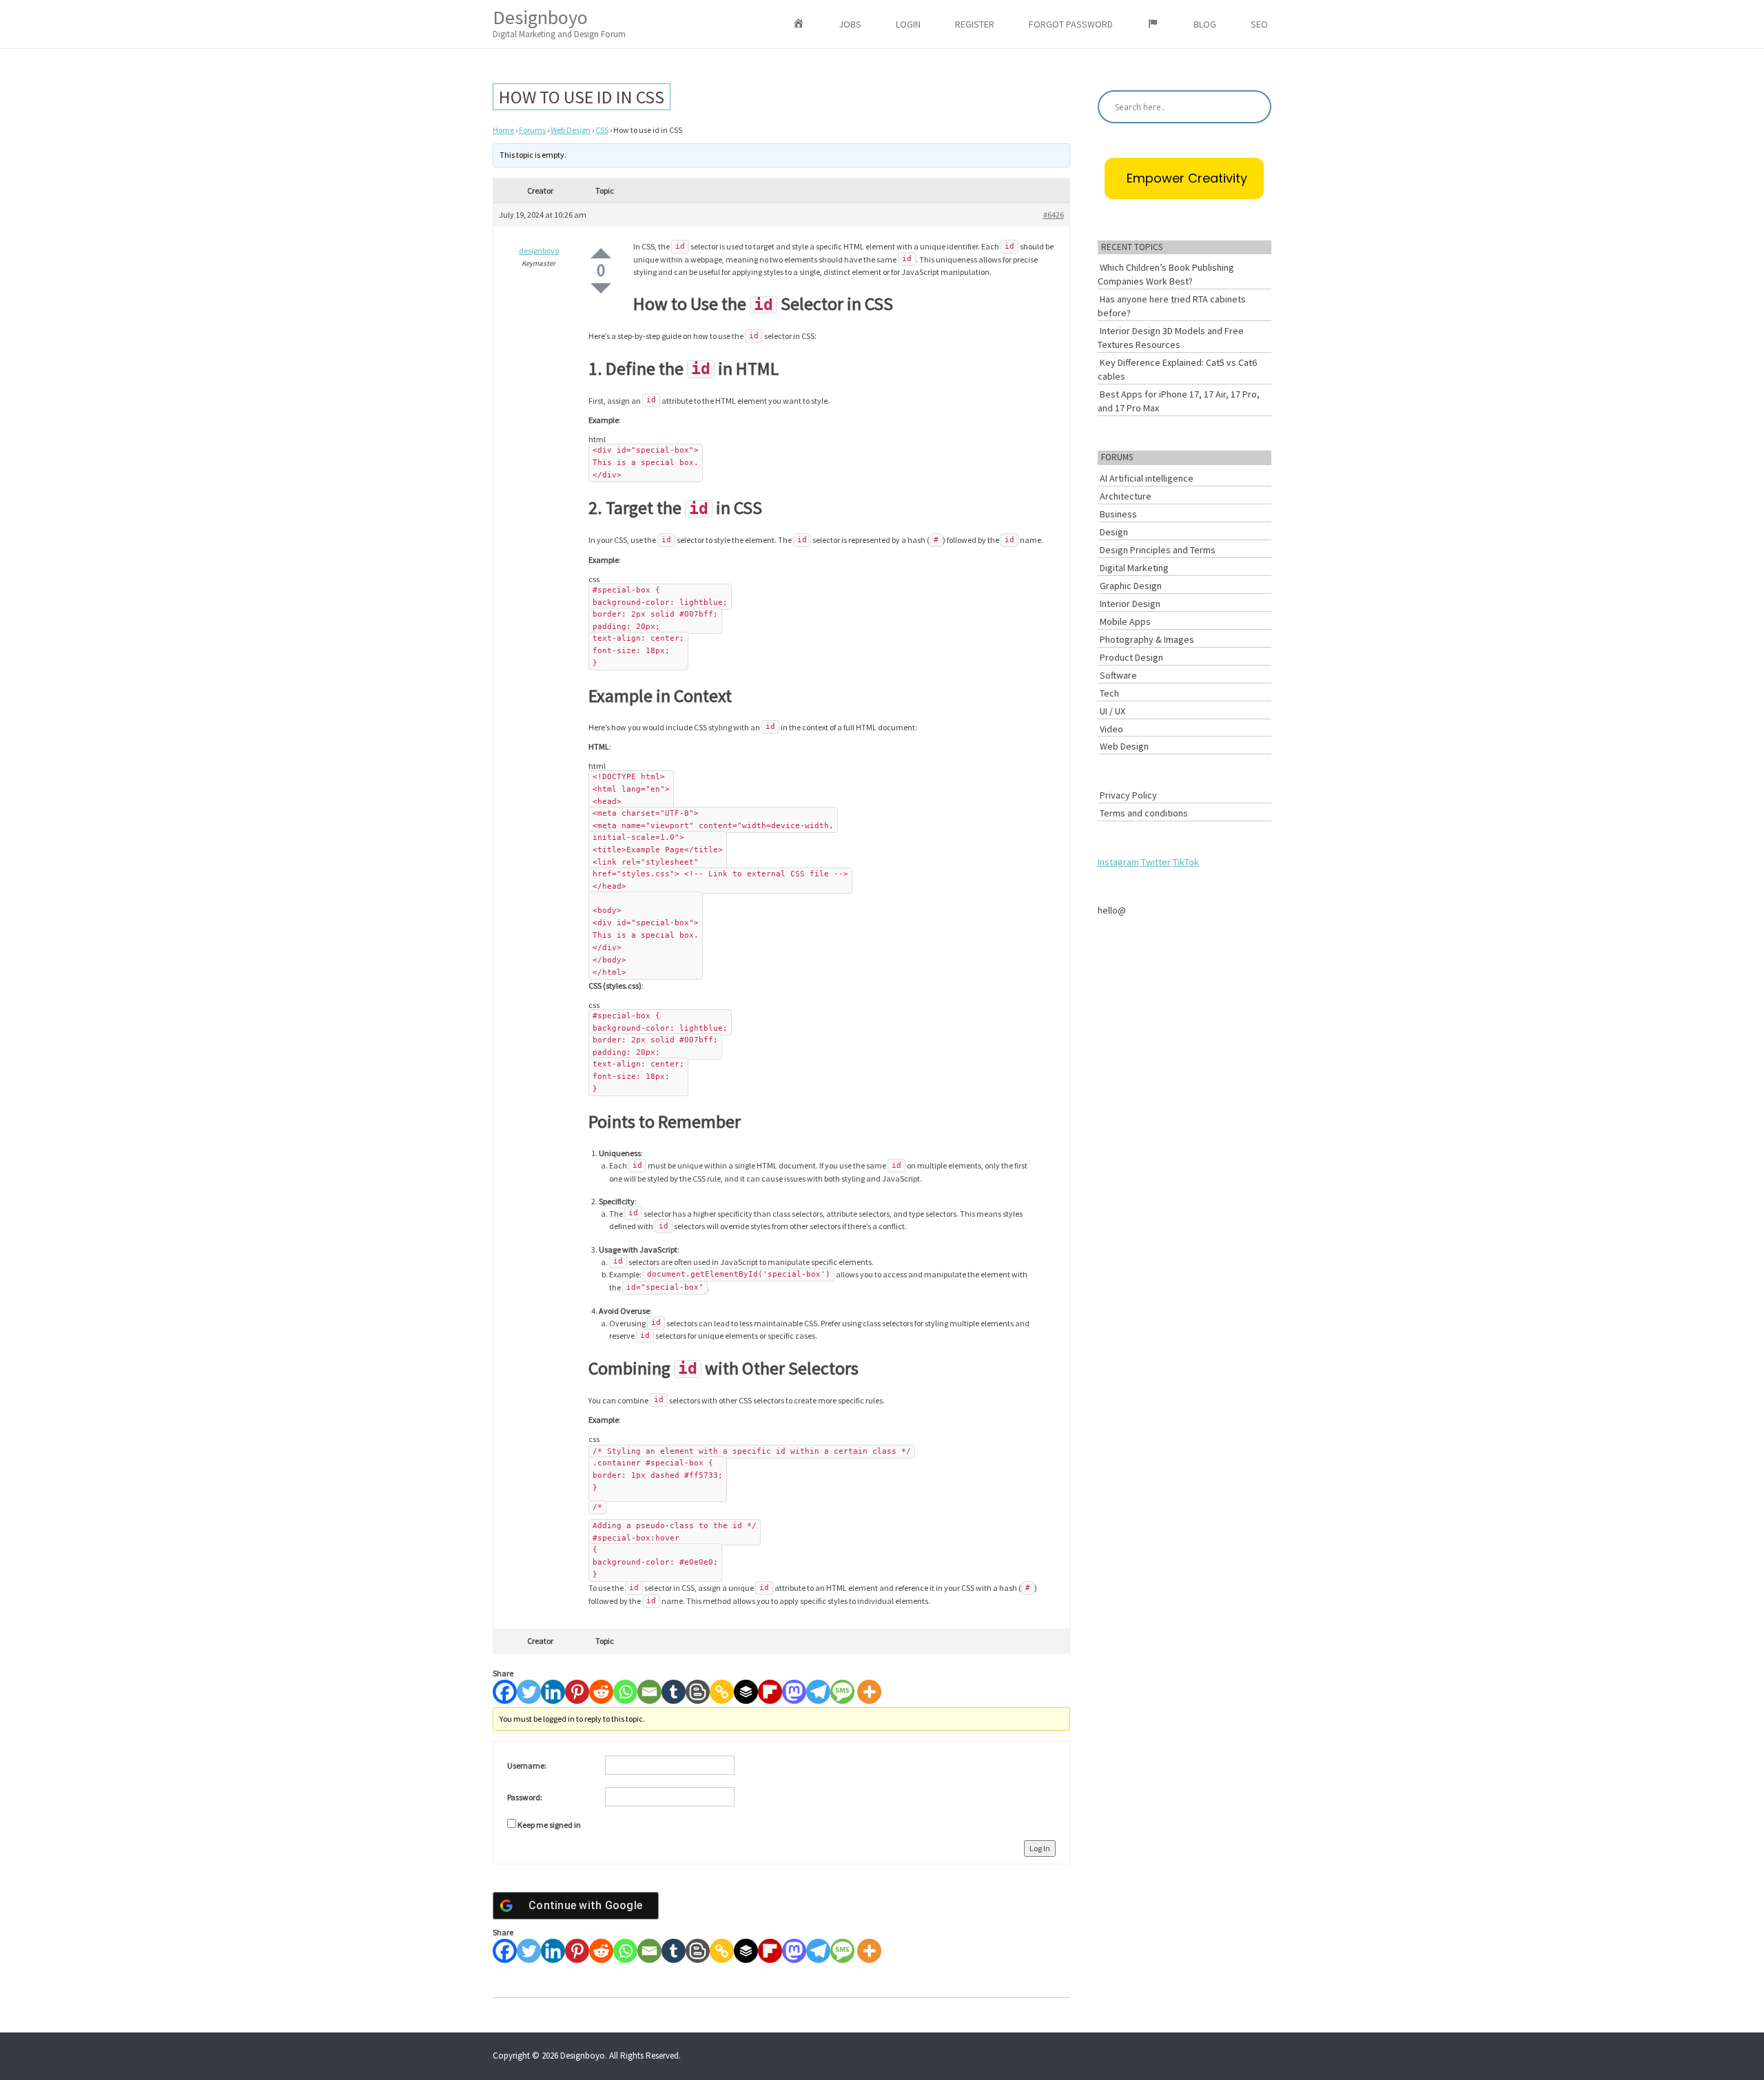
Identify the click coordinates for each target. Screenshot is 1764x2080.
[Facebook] (505, 1692)
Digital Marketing (1134, 568)
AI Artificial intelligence (1147, 478)
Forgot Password (1071, 24)
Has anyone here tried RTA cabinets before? (1172, 306)
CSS (602, 130)
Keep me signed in (549, 1825)
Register (975, 24)
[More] (869, 1692)
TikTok (1186, 862)
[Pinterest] (577, 1692)
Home (503, 130)
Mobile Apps (1125, 621)
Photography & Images (1147, 639)
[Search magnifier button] (1255, 107)
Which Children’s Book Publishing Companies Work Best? (1166, 274)
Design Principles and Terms (1158, 550)
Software (1118, 675)
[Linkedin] (553, 1692)
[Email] (649, 1692)
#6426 (1054, 215)
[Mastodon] (794, 1692)
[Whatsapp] (625, 1692)
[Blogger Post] (698, 1692)
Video (1111, 729)
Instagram (1118, 862)
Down (601, 288)
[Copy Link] (722, 1692)
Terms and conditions (1144, 813)
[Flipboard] (770, 1692)
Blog (1205, 24)
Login (908, 24)
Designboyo (559, 22)
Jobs (850, 24)
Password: (525, 1797)
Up (601, 253)
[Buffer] (746, 1692)
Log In (1040, 1848)
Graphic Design (1131, 586)
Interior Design (1130, 604)
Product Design (1131, 657)
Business (1118, 514)
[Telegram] (818, 1692)
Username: (527, 1765)
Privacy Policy (1128, 795)
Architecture (1126, 496)
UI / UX (1112, 711)
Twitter (1156, 862)
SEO (1259, 24)
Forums (532, 130)
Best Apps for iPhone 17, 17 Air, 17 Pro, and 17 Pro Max (1179, 401)
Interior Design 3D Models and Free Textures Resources (1171, 338)
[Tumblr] (674, 1692)
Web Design (571, 130)
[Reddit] (601, 1692)
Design (1114, 532)
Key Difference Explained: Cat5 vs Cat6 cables (1177, 369)
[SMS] (842, 1692)
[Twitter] (529, 1692)
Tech (1109, 693)
